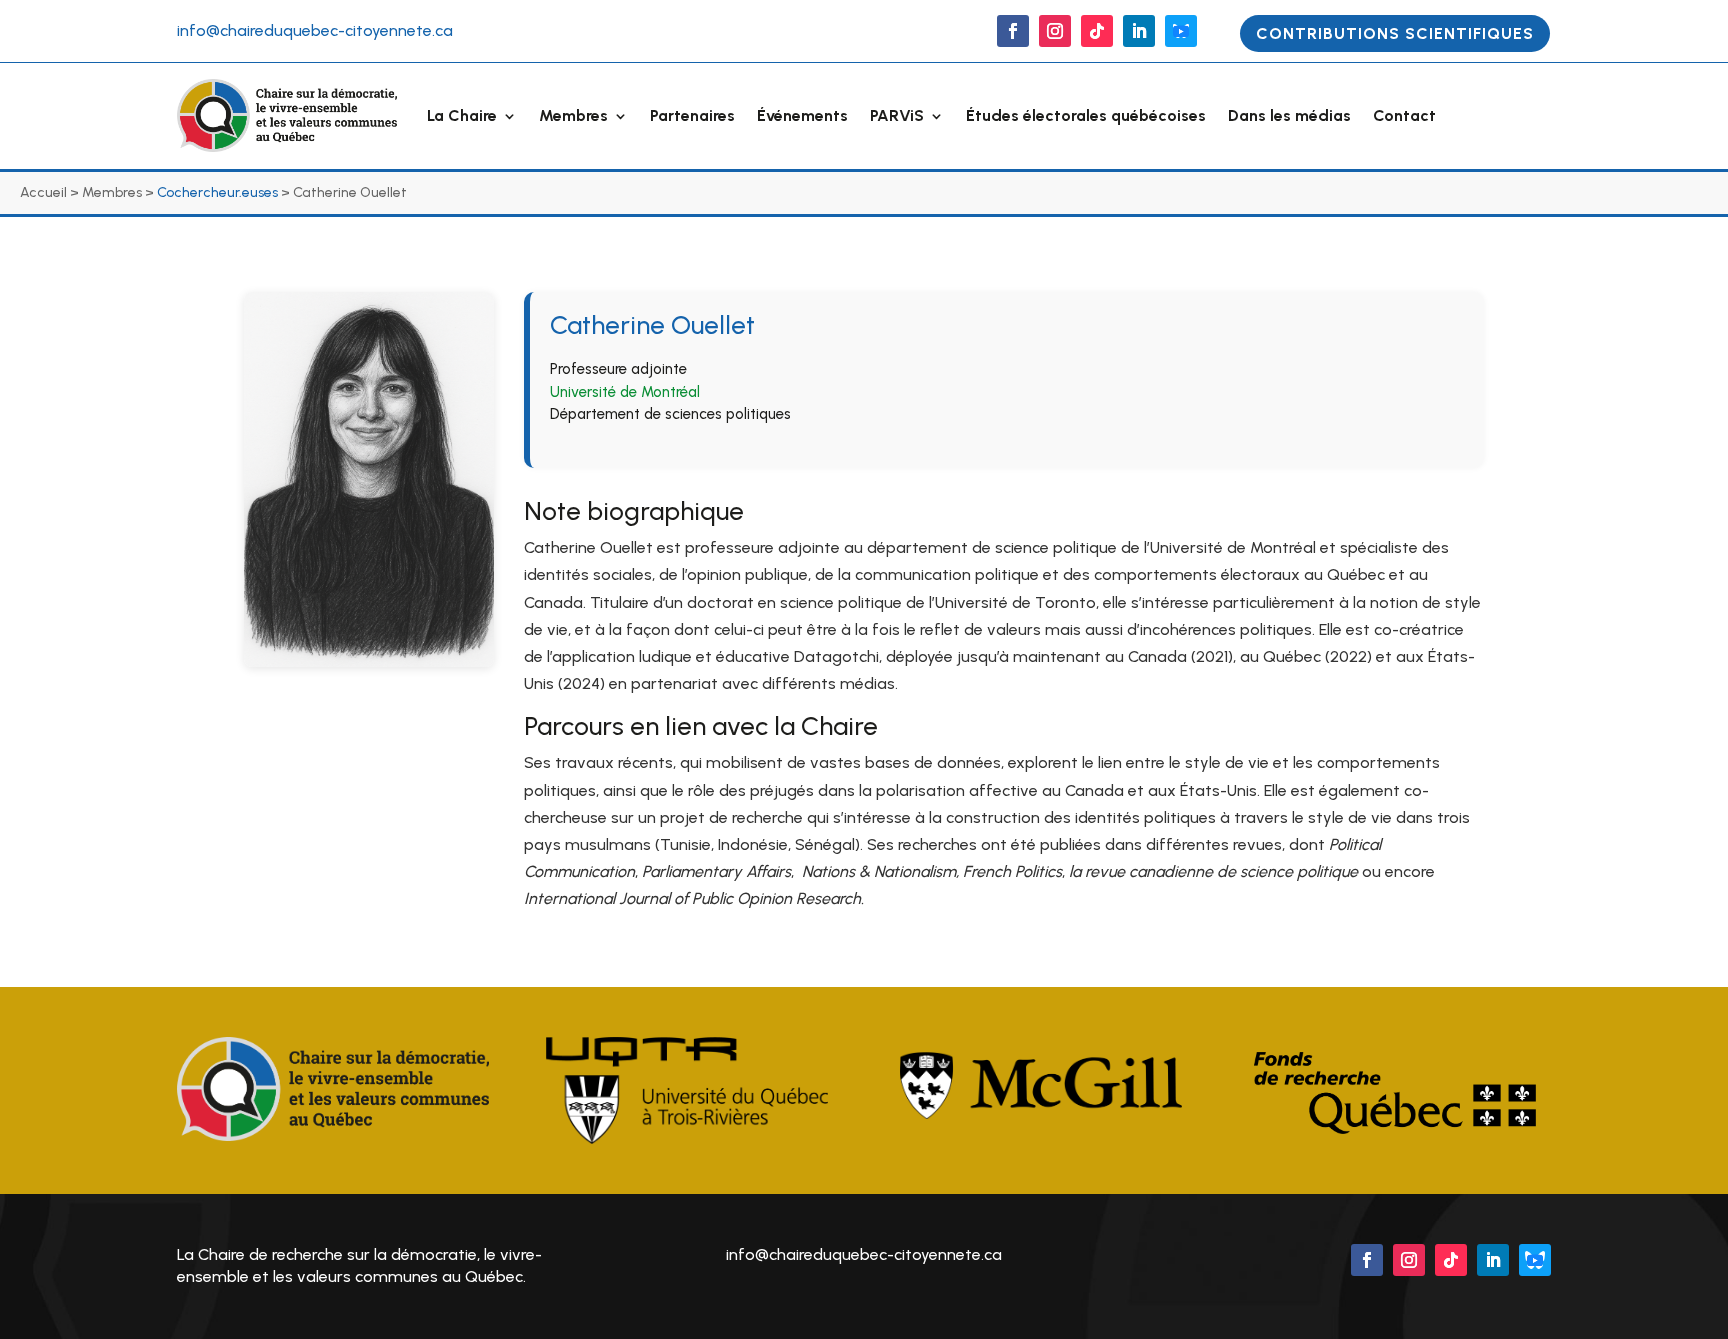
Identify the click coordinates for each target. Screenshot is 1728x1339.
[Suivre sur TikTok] (1097, 31)
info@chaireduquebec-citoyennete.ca (315, 30)
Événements (802, 115)
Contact (1404, 115)
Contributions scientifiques (1395, 33)
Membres (573, 115)
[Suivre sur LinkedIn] (1139, 31)
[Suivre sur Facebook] (1013, 31)
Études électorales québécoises (1086, 115)
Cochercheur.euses (217, 192)
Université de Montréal (625, 392)
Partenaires (692, 115)
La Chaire (462, 115)
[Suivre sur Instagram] (1055, 31)
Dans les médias (1289, 115)
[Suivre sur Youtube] (1181, 31)
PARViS (897, 115)
